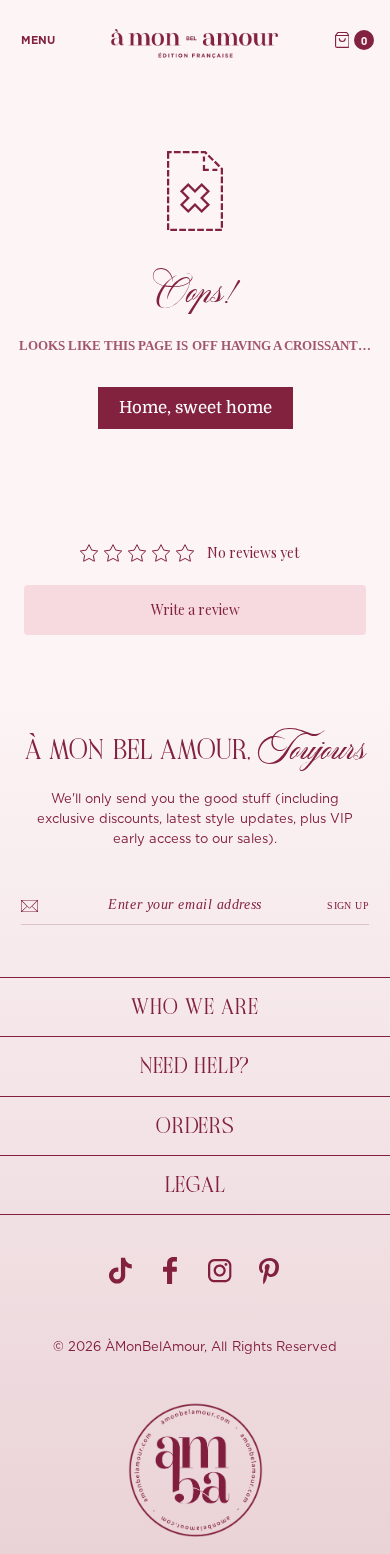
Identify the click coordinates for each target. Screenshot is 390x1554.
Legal (195, 1185)
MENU (38, 40)
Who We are (194, 1007)
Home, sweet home (195, 407)
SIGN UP (348, 905)
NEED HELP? (195, 1066)
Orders (194, 1126)
